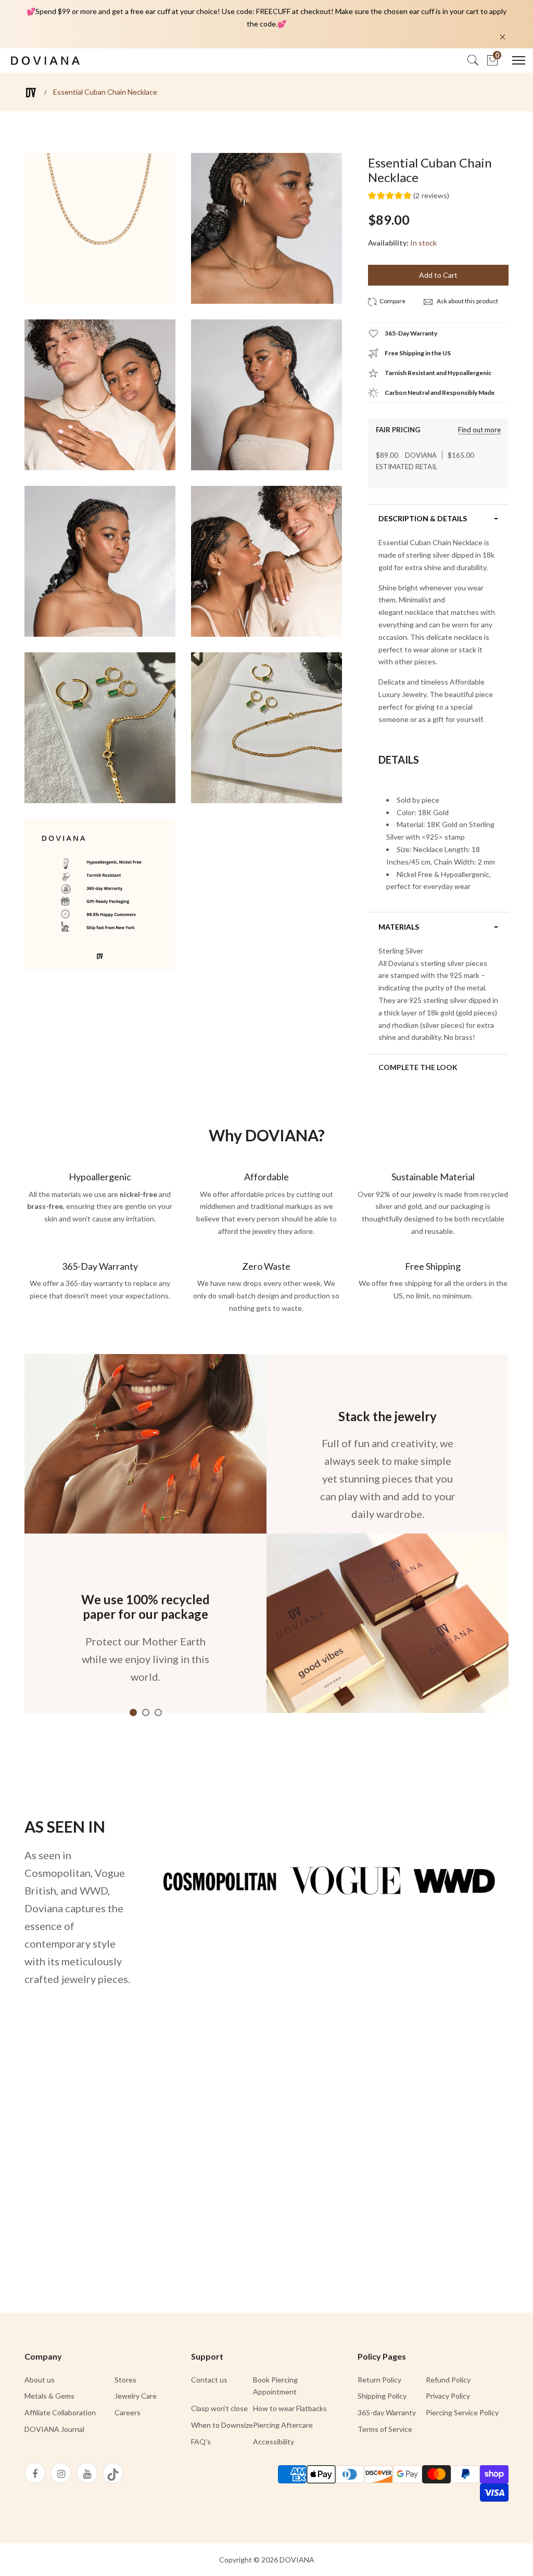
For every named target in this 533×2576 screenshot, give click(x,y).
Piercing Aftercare (283, 2425)
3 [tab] (158, 1712)
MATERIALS (399, 927)
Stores (125, 2380)
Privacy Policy (448, 2396)
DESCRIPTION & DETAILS (423, 519)
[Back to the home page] (31, 92)
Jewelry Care (136, 2396)
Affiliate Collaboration (60, 2412)
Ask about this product (467, 301)
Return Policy (379, 2380)
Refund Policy (448, 2380)
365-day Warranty (387, 2412)
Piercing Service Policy (462, 2412)
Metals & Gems (49, 2396)
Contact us (209, 2380)
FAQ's (201, 2442)
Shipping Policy (382, 2396)
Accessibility (274, 2442)
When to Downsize (222, 2425)
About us (40, 2380)
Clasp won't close (219, 2408)
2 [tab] (146, 1712)
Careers (128, 2412)
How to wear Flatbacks (290, 2408)
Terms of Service (385, 2429)
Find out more (479, 430)
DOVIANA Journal (54, 2429)
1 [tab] (133, 1712)
